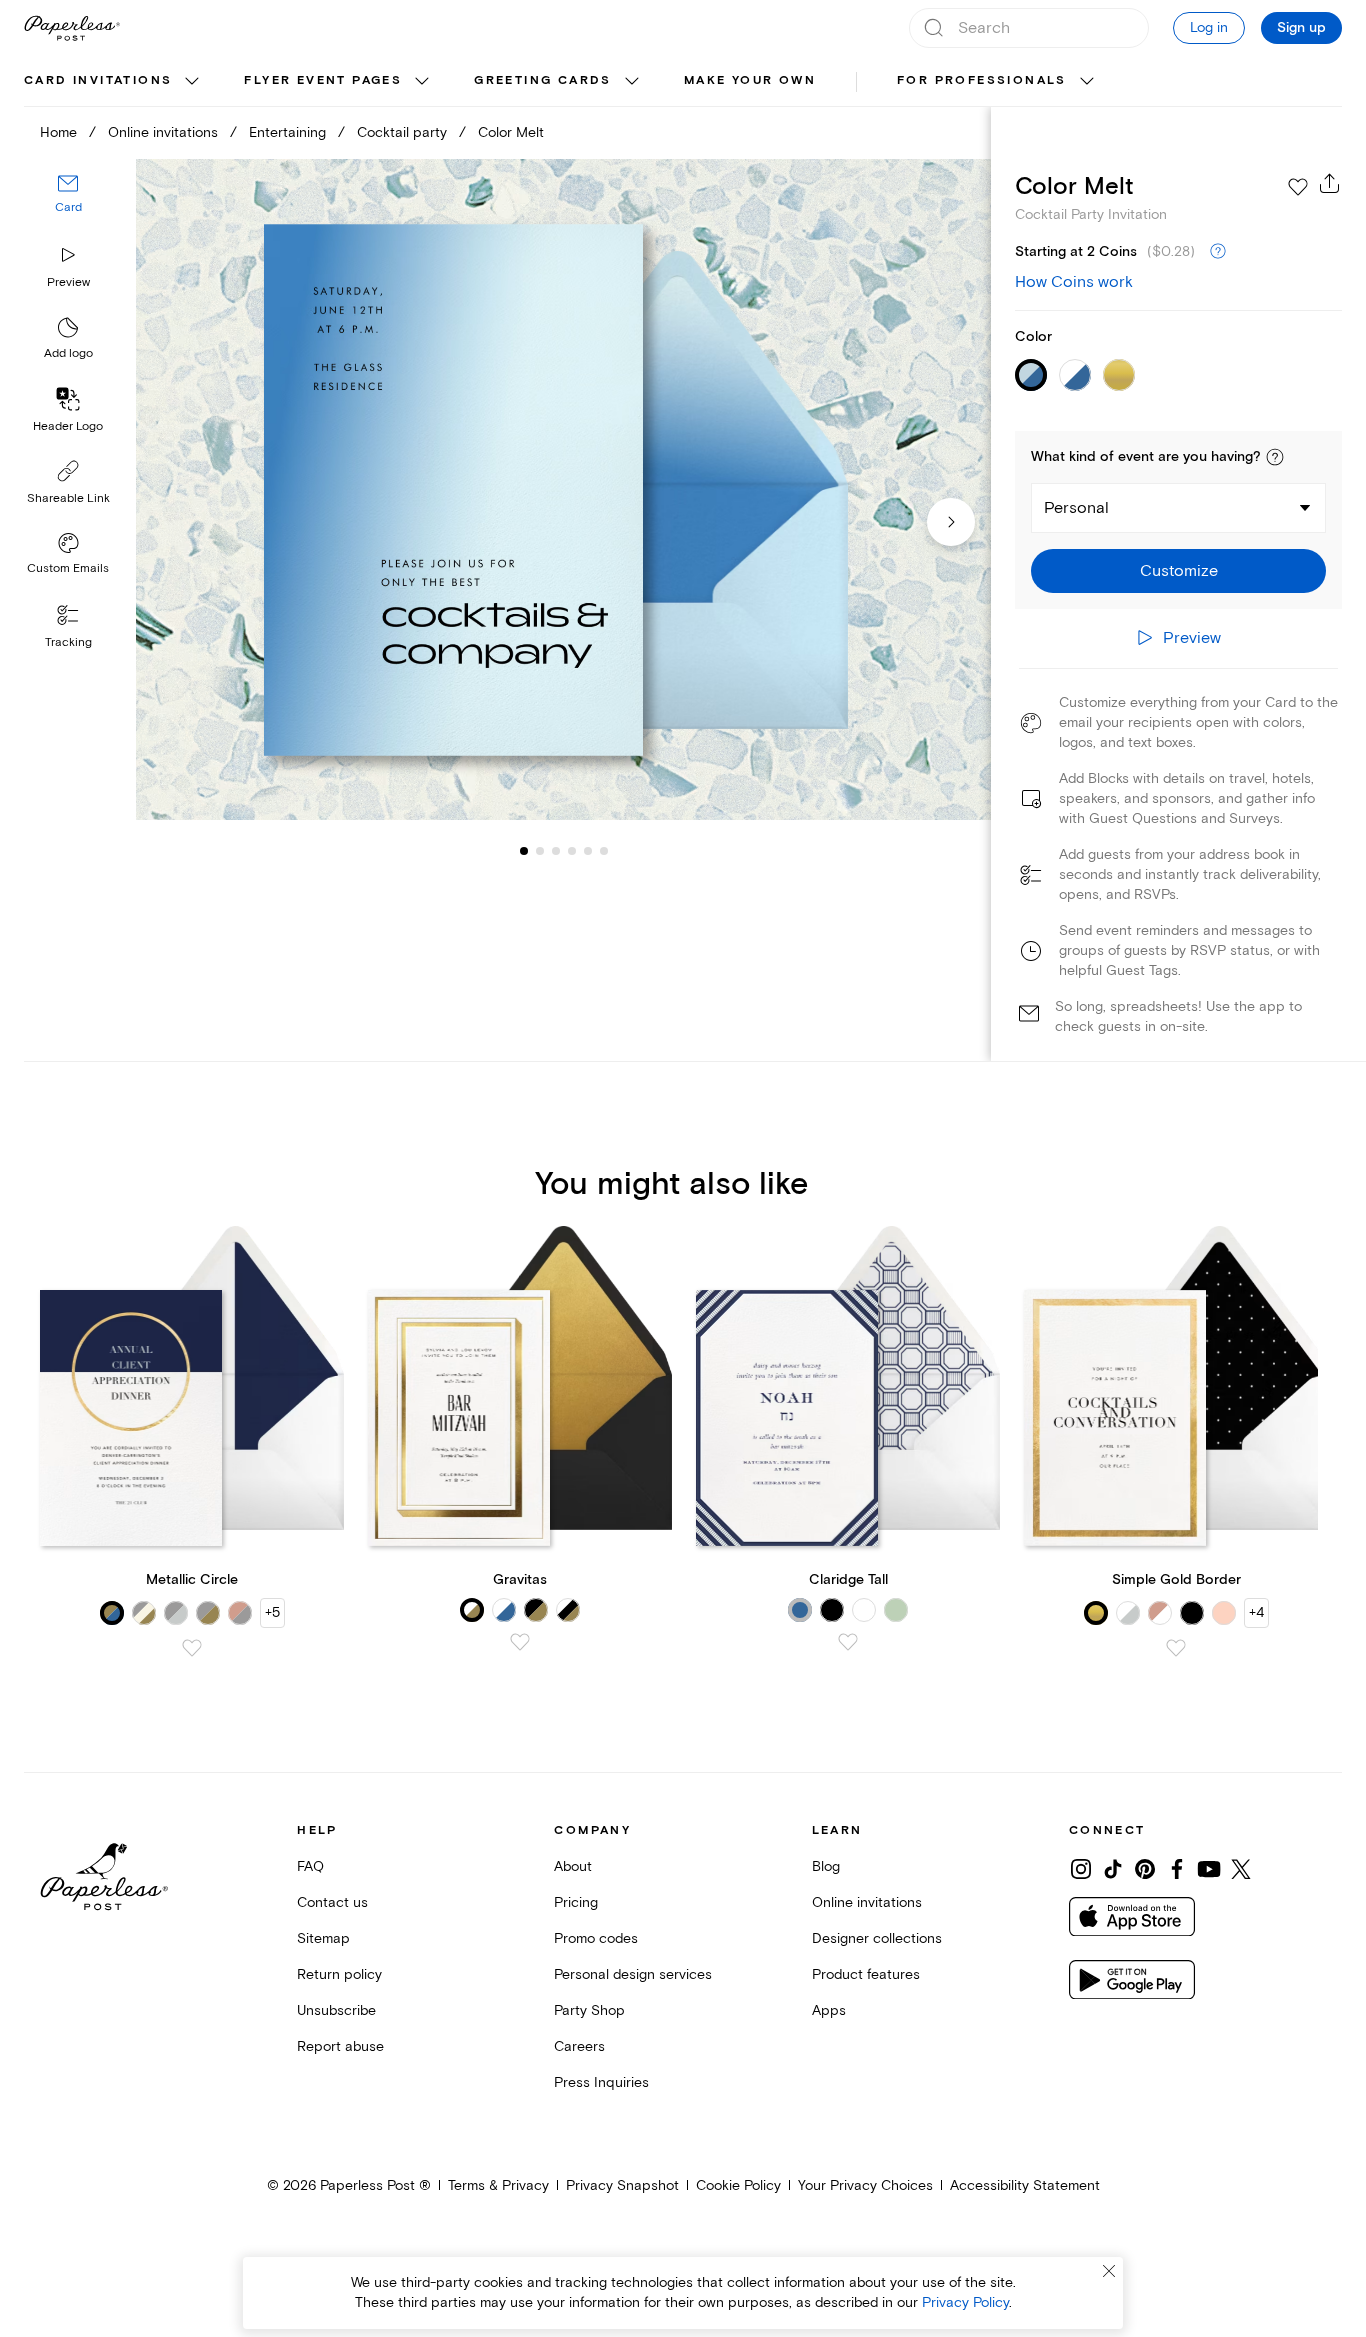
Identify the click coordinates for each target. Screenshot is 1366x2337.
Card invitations (98, 80)
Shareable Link (68, 498)
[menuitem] (114, 82)
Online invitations (163, 132)
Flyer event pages (323, 80)
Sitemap (323, 1938)
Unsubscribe (336, 2010)
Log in (1209, 27)
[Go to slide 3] (540, 850)
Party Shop (589, 2010)
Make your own (750, 80)
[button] (1275, 457)
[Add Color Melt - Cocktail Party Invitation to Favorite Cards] (1298, 187)
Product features (866, 1974)
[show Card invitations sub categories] (192, 82)
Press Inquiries (601, 2082)
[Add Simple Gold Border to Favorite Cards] (1176, 1648)
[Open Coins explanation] (1218, 252)
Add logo (68, 353)
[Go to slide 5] (572, 850)
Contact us (332, 1902)
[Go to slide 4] (556, 850)
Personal (1076, 508)
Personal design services (633, 1974)
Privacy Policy (965, 2302)
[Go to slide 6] (588, 850)
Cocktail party (402, 132)
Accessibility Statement (1025, 2185)
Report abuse (340, 2046)
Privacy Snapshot (622, 2185)
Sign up (1301, 28)
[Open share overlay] (1330, 183)
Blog (826, 1866)
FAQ (310, 1866)
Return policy (339, 1974)
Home (58, 132)
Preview (68, 282)
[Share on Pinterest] (1145, 1869)
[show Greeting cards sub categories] (632, 82)
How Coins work (1074, 282)
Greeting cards (543, 80)
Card (68, 207)
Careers (579, 2046)
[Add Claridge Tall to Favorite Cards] (848, 1642)
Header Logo (68, 426)
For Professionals (982, 80)
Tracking (68, 642)
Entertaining (287, 132)
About (573, 1866)
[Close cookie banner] (1109, 2271)
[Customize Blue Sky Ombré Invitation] (563, 489)
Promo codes (596, 1938)
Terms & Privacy (498, 2185)
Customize (1179, 571)
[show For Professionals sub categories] (1087, 82)
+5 (272, 1612)
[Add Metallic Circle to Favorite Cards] (192, 1648)
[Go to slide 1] (524, 850)
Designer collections (877, 1938)
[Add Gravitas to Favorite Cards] (520, 1642)
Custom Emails (68, 568)
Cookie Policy (738, 2185)
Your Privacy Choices (865, 2185)
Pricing (576, 1902)
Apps (829, 2010)
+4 (1256, 1612)
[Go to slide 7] (604, 850)
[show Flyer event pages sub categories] (422, 82)
